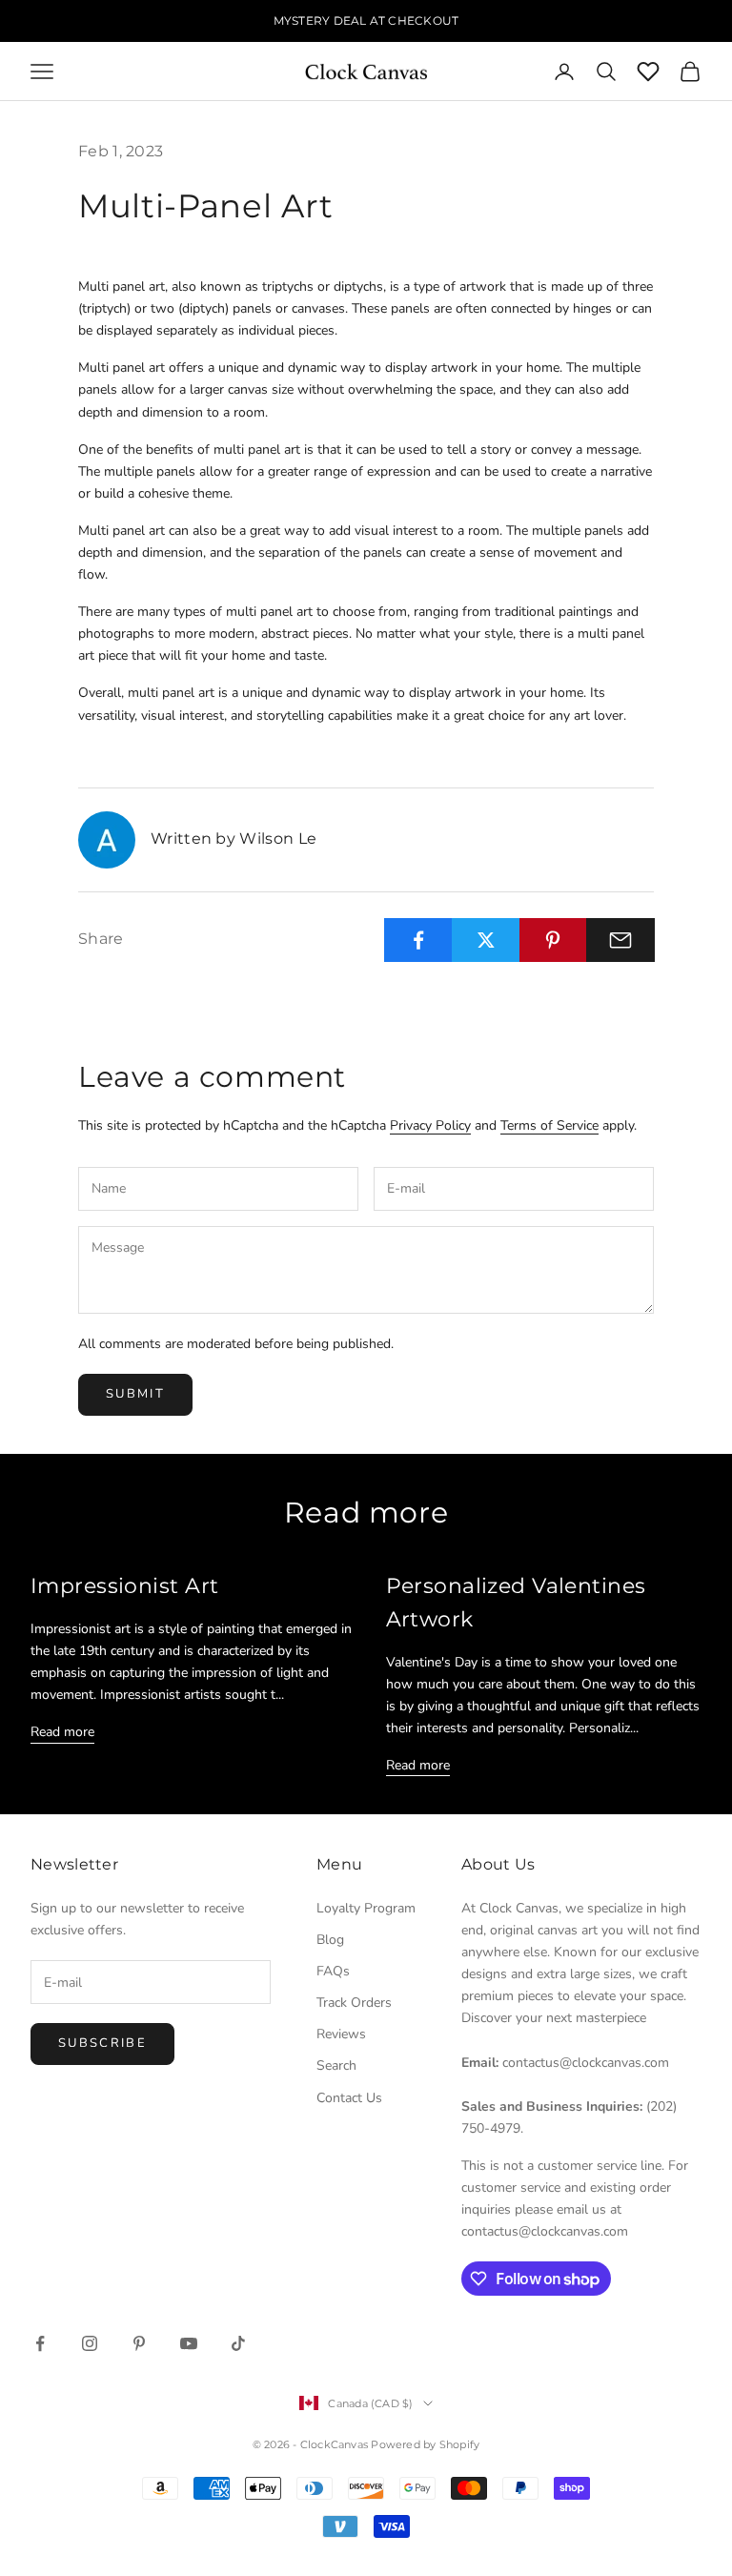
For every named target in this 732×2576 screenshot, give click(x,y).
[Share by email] (620, 940)
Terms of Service (549, 1125)
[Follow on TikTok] (238, 2343)
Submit (135, 1394)
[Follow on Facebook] (40, 2343)
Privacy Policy (430, 1125)
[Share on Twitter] (486, 940)
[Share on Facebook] (418, 940)
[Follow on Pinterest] (139, 2343)
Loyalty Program (366, 1908)
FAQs (333, 1971)
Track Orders (354, 2003)
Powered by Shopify (425, 2444)
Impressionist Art (124, 1585)
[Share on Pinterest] (554, 940)
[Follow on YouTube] (189, 2343)
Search (336, 2065)
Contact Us (349, 2098)
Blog (330, 1940)
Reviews (341, 2034)
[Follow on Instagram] (90, 2343)
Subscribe (102, 2043)
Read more (62, 1732)
